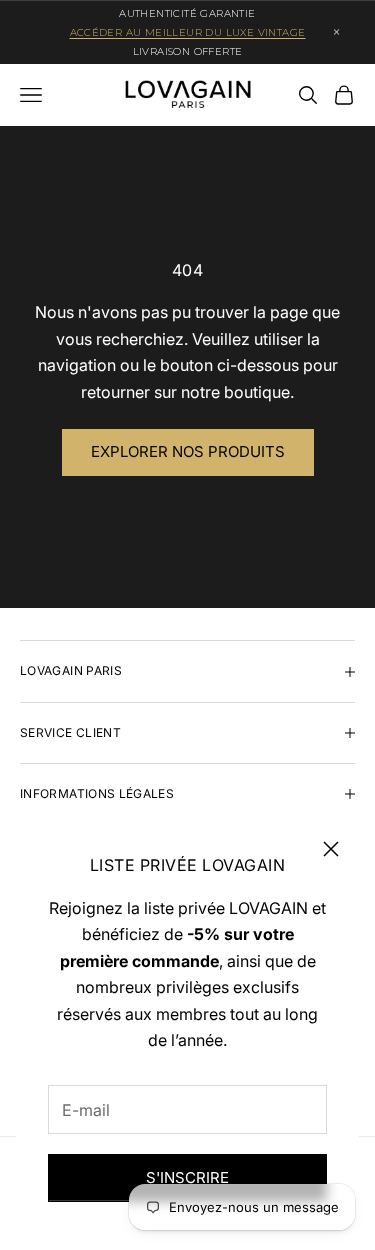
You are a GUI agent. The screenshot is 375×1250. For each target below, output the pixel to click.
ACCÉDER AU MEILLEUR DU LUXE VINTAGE (188, 32)
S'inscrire (187, 1177)
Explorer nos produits (188, 451)
